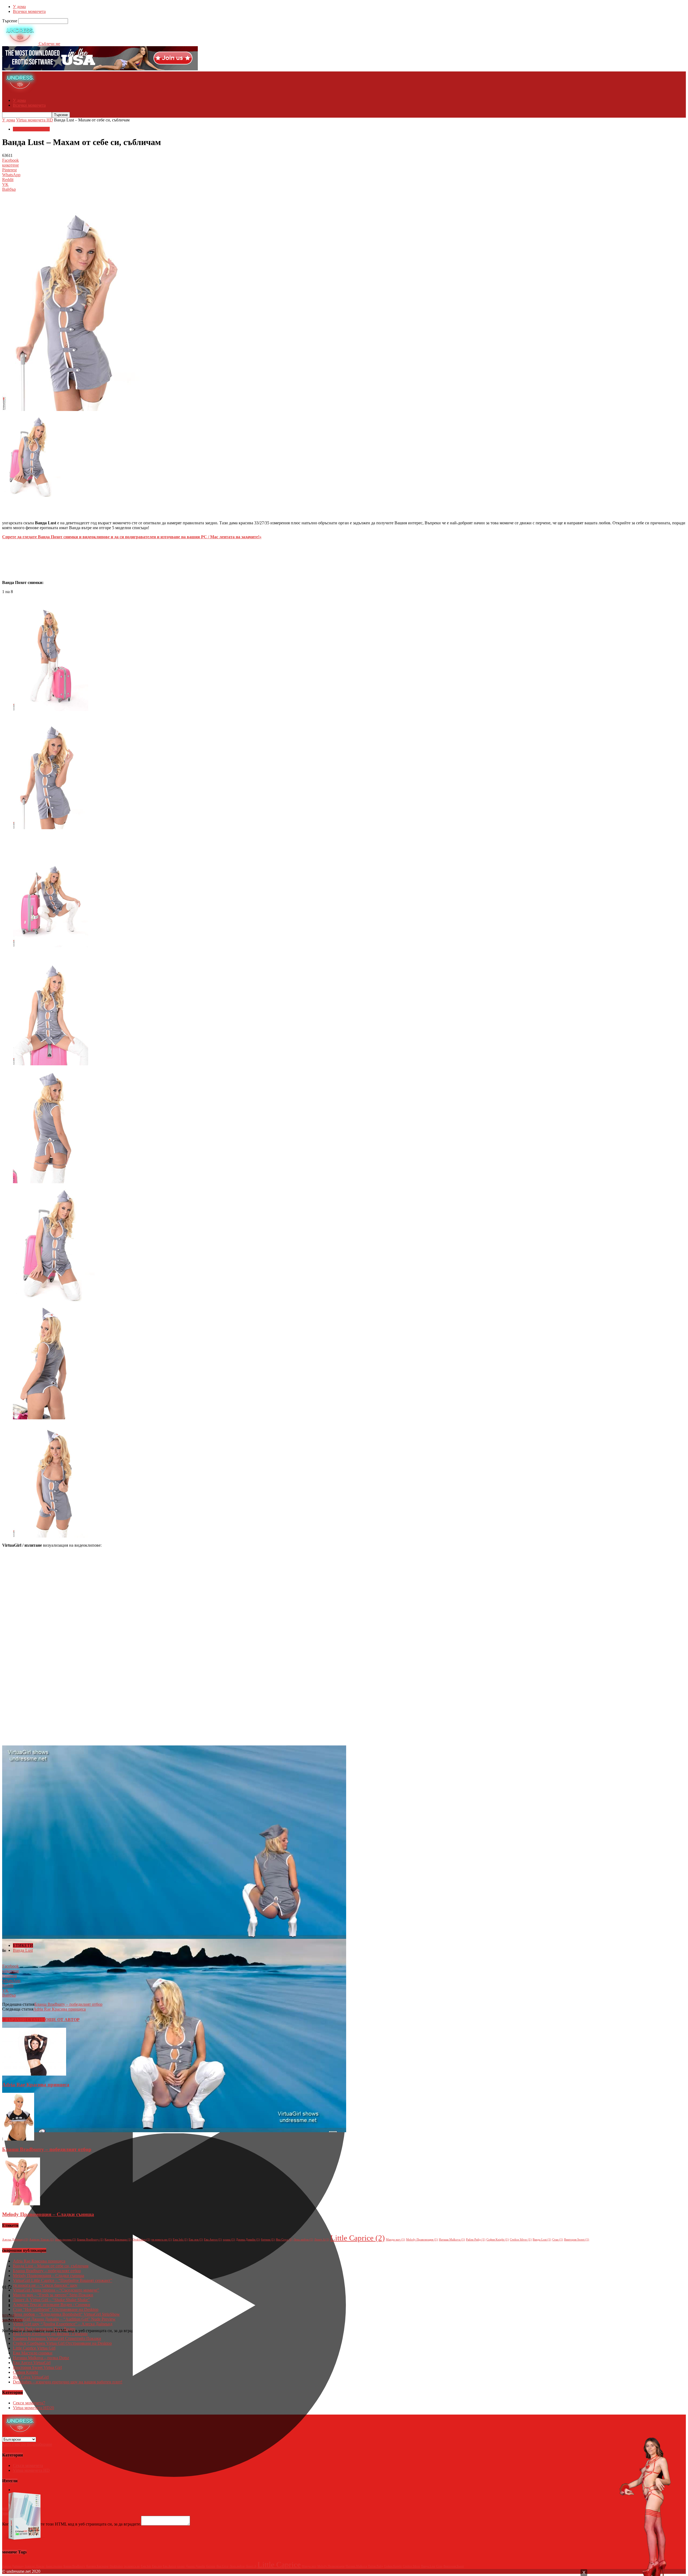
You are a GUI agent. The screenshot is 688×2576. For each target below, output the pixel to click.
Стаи (558, 2240)
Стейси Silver (521, 2240)
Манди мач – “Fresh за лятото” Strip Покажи (53, 2295)
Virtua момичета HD (35, 120)
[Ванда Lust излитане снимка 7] (51, 1536)
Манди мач (395, 2240)
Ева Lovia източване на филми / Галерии (50, 2334)
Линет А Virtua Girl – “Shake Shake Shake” (51, 2300)
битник (268, 2240)
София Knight (498, 2240)
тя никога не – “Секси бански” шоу (45, 2285)
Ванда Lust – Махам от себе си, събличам (51, 2266)
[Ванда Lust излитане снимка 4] (51, 1182)
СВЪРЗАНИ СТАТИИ (24, 2020)
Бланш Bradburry (90, 2240)
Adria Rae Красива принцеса (60, 2009)
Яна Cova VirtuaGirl (31, 2377)
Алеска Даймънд (15, 2240)
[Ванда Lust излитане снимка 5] (54, 1300)
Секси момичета (29, 2403)
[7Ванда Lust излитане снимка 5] (51, 1418)
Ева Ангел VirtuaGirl (32, 2363)
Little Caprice (358, 2238)
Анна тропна (65, 2240)
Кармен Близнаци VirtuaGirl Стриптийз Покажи (57, 2338)
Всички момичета (29, 11)
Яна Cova (284, 2240)
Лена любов (303, 2240)
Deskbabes (141, 2240)
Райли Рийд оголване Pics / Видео (44, 2329)
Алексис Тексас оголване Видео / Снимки (52, 2305)
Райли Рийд (476, 2240)
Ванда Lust (23, 1950)
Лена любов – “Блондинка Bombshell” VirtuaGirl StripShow (66, 2314)
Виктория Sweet (577, 2240)
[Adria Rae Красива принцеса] (34, 2074)
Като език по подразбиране (27, 2444)
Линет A (322, 2240)
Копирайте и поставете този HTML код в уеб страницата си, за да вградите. (72, 2524)
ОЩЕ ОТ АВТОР (62, 2020)
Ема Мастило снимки (33, 2353)
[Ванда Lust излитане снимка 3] (51, 1064)
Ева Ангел (213, 2240)
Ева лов (196, 2240)
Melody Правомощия (422, 2240)
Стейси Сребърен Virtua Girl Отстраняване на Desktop (62, 2343)
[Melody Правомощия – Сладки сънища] (21, 2204)
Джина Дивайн (248, 2240)
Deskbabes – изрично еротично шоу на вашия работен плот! (68, 2382)
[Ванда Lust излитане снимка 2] (51, 946)
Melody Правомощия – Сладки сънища (48, 2214)
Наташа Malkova (452, 2240)
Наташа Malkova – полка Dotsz (41, 2358)
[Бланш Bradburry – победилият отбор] (18, 2139)
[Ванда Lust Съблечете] (51, 710)
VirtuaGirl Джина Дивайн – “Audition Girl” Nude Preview (64, 2319)
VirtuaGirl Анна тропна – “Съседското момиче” (56, 2290)
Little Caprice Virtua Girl (34, 2348)
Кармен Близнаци (118, 2240)
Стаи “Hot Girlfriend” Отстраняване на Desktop (56, 2309)
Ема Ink (180, 2240)
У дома (19, 7)
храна (229, 2240)
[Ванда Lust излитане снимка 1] (51, 828)
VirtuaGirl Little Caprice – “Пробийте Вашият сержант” (62, 2280)
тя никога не (162, 2240)
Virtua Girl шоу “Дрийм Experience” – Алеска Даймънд (63, 2324)
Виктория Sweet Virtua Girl (37, 2367)
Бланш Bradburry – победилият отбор (68, 2004)
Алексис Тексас (42, 2240)
